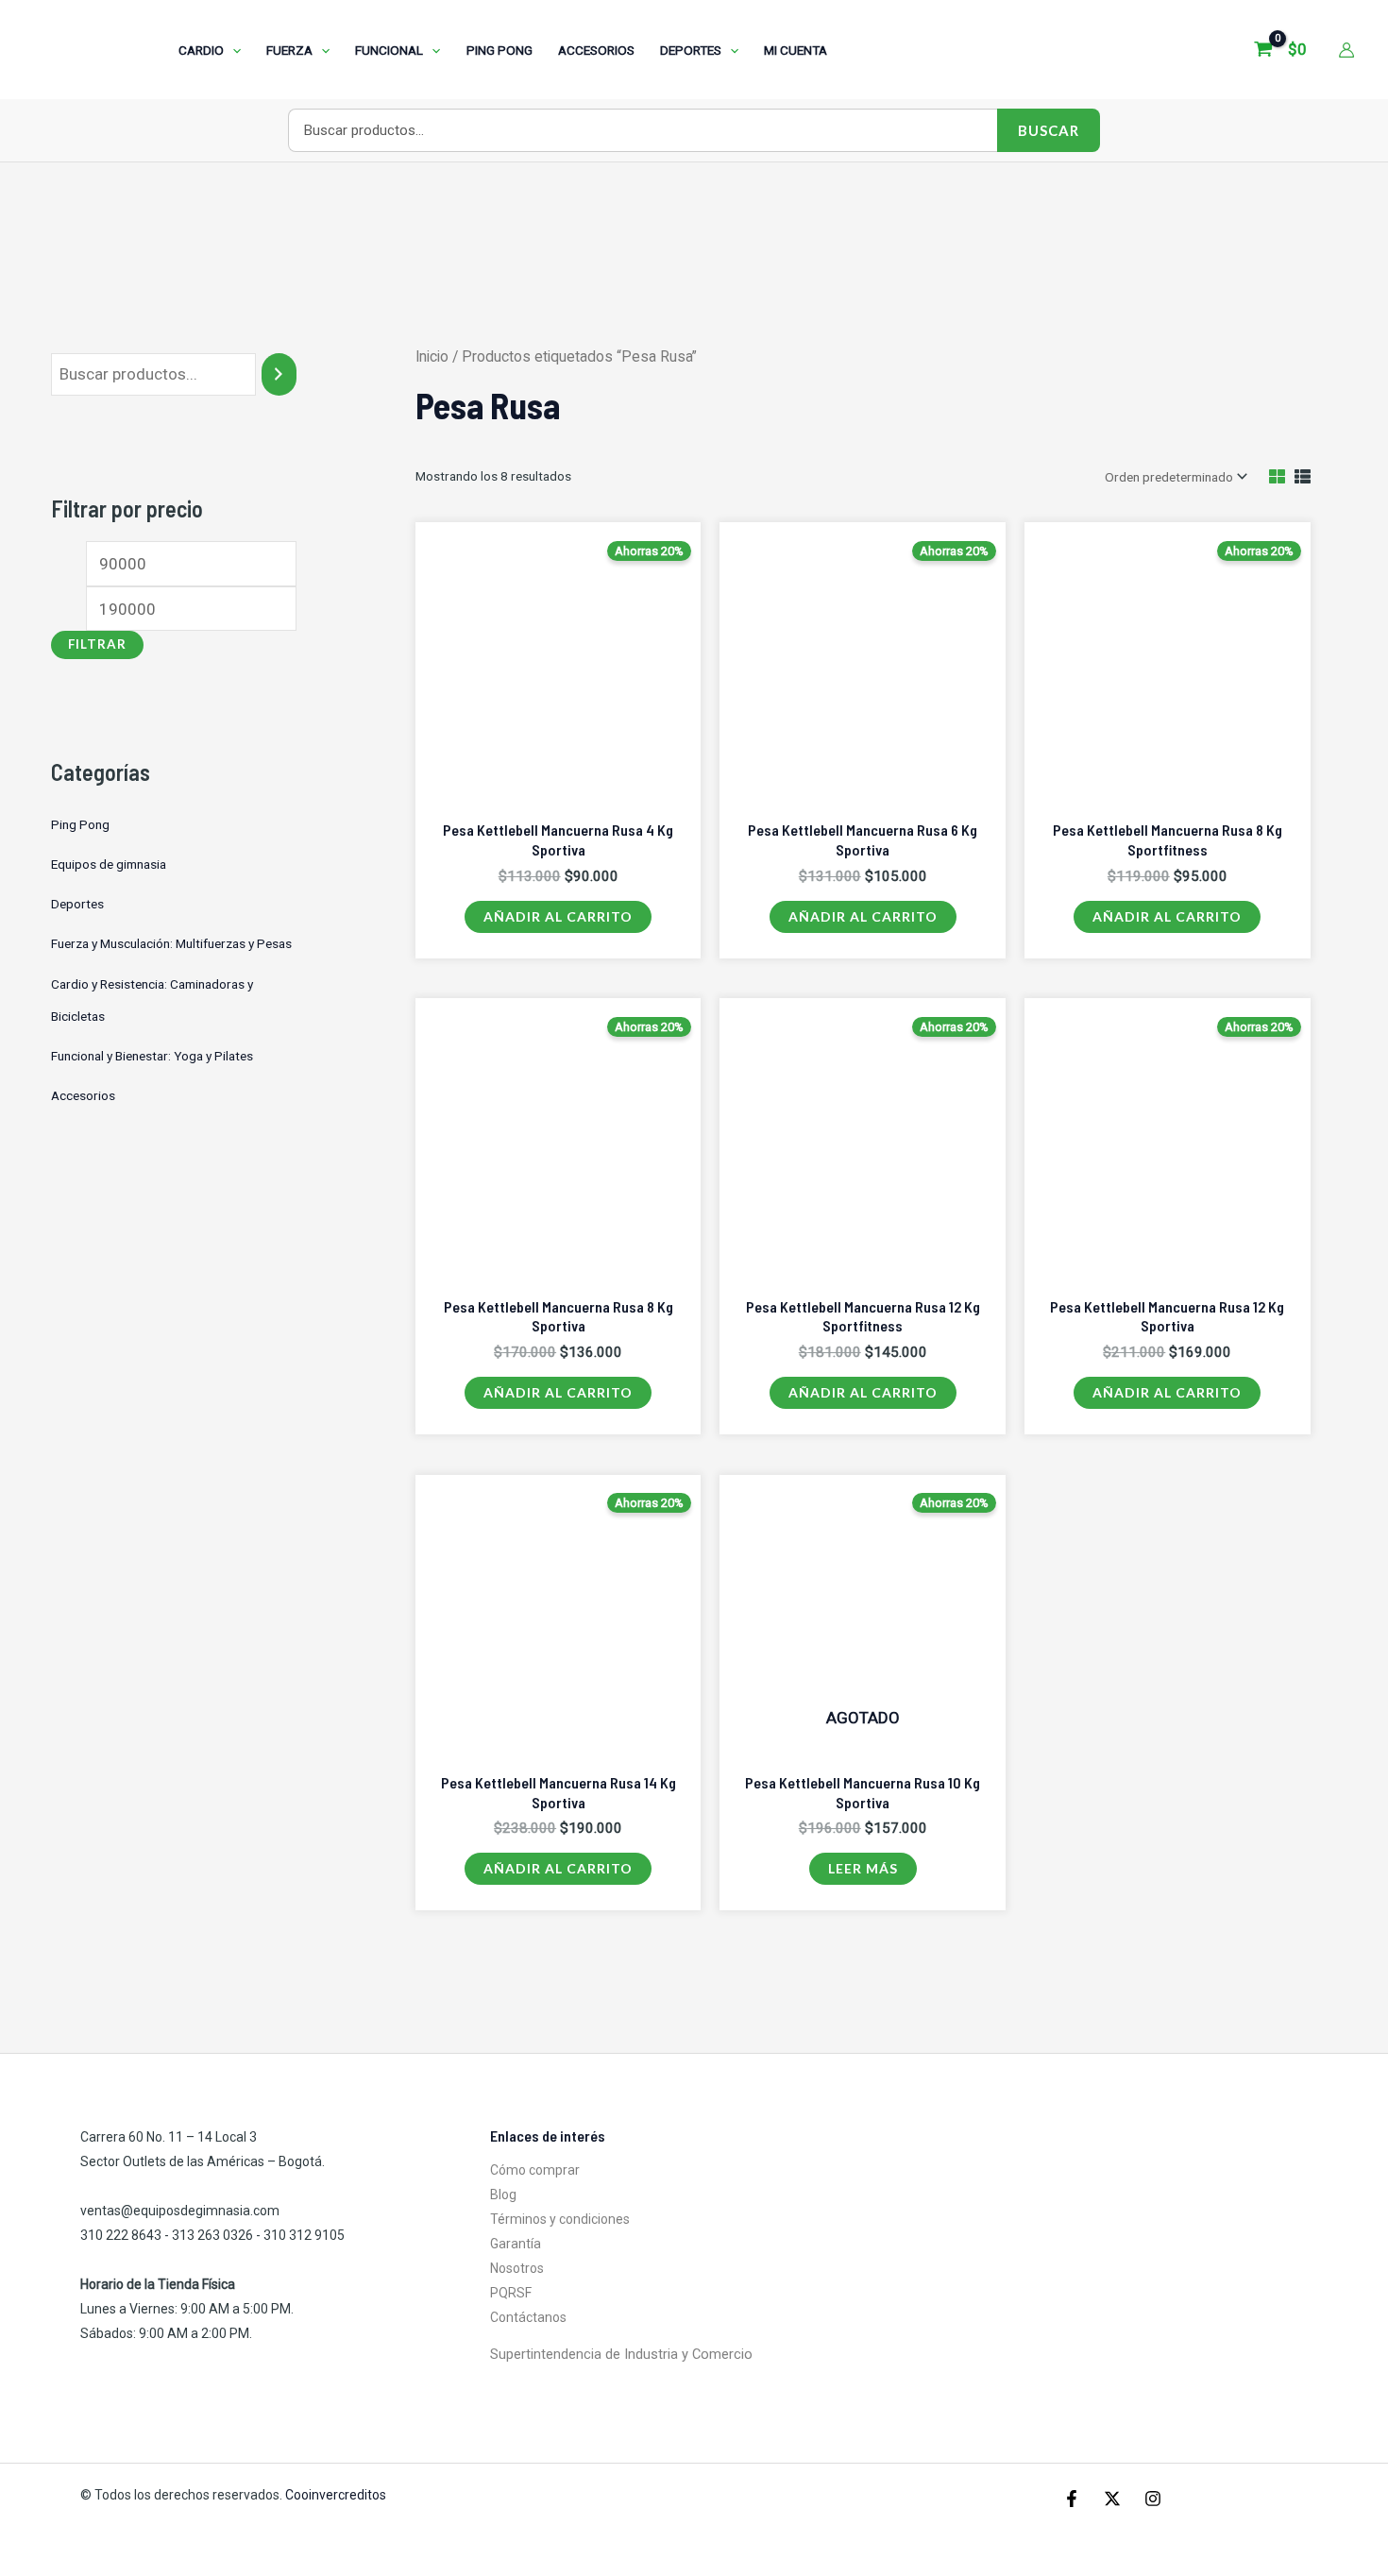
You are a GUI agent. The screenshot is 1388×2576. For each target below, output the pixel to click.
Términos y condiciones (560, 2219)
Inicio (432, 356)
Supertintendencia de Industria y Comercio (621, 2354)
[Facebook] (1072, 2499)
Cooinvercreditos (337, 2495)
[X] (1112, 2499)
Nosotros (517, 2268)
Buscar (1049, 130)
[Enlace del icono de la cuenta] (1346, 50)
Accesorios (83, 1095)
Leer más (863, 1868)
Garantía (516, 2244)
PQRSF (511, 2293)
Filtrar (97, 644)
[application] (232, 50)
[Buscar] (279, 374)
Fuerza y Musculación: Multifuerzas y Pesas (171, 943)
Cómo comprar (535, 2170)
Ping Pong (80, 824)
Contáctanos (528, 2317)
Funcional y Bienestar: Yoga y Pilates (152, 1056)
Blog (503, 2195)
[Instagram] (1153, 2499)
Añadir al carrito (558, 916)
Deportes (77, 904)
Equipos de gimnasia (109, 864)
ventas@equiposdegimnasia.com (180, 2211)
